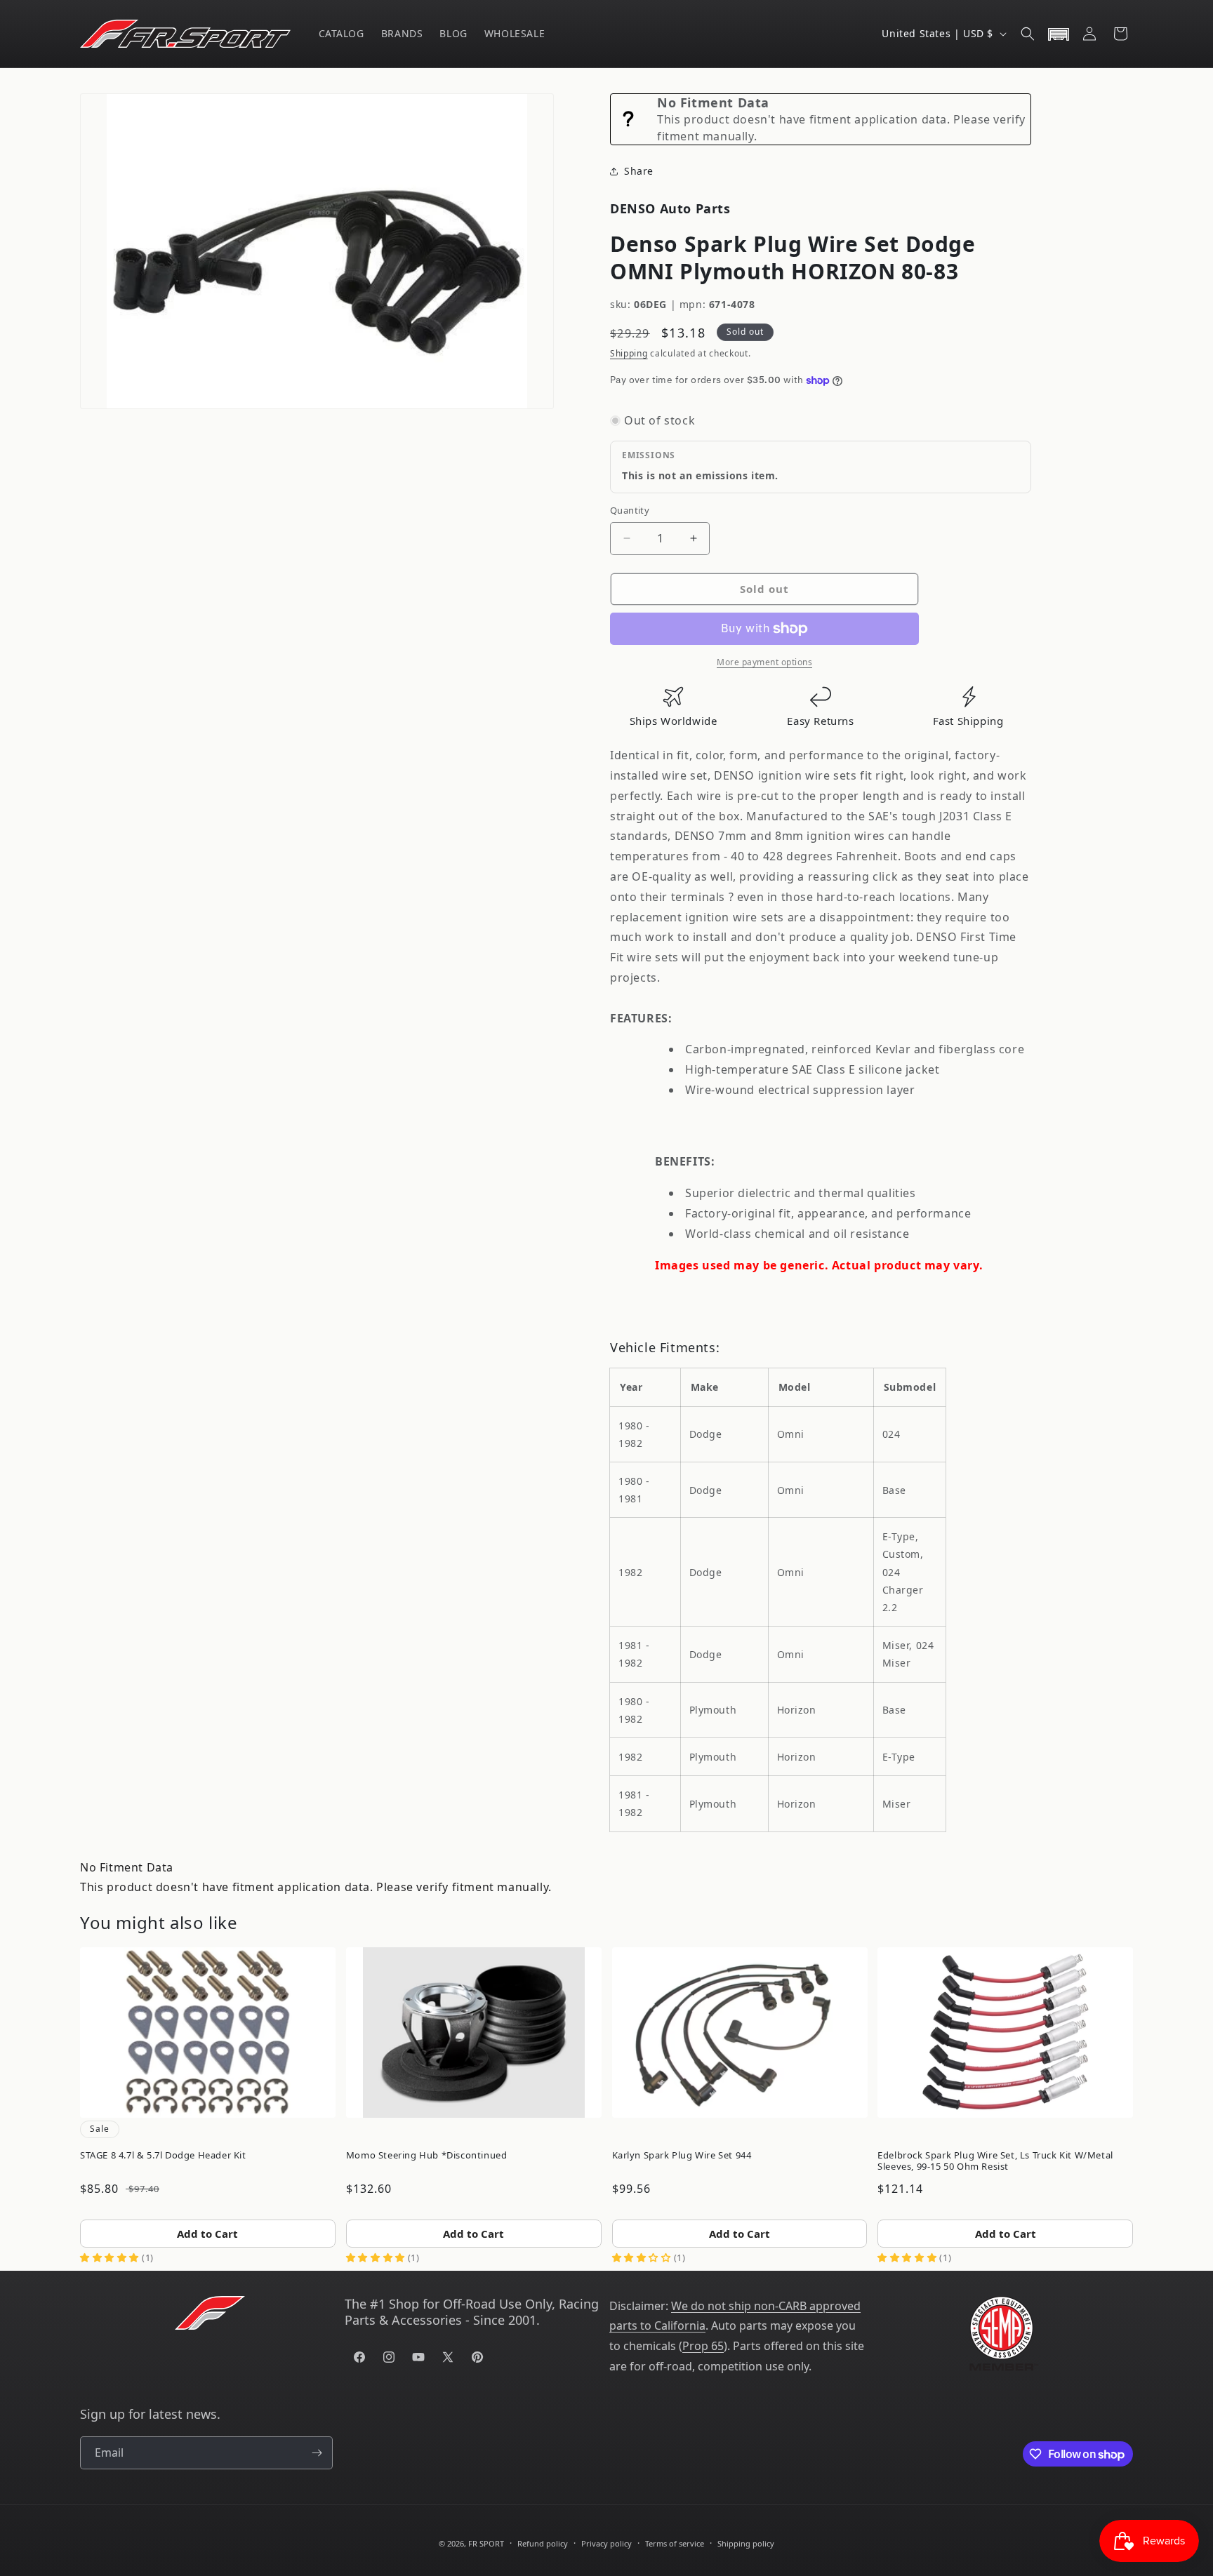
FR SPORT (486, 2543)
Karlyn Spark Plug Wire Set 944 (682, 2155)
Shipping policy (746, 2543)
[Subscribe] (317, 2453)
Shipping (629, 353)
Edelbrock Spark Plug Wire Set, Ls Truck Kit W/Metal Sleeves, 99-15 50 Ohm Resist (995, 2161)
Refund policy (543, 2543)
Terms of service (675, 2543)
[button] (1028, 34)
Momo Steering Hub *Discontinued (427, 2155)
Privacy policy (606, 2543)
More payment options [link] (764, 662)
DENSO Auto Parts (670, 208)
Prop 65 (703, 2346)
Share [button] (639, 171)
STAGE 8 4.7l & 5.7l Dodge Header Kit (163, 2155)
